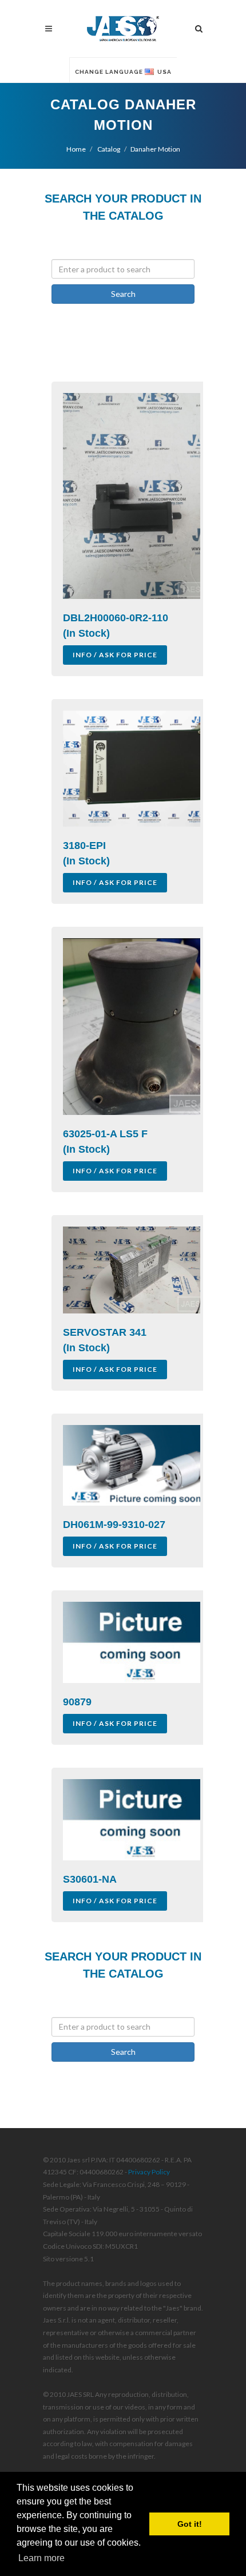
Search (123, 294)
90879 (77, 1702)
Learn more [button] (41, 2558)
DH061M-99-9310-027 (114, 1525)
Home (76, 149)
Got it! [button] (190, 2524)
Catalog (108, 149)
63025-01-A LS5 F (105, 1134)
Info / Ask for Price (115, 655)
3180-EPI (84, 846)
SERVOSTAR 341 (105, 1332)
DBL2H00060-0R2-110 (116, 618)
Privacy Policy (149, 2172)
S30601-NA (90, 1879)
